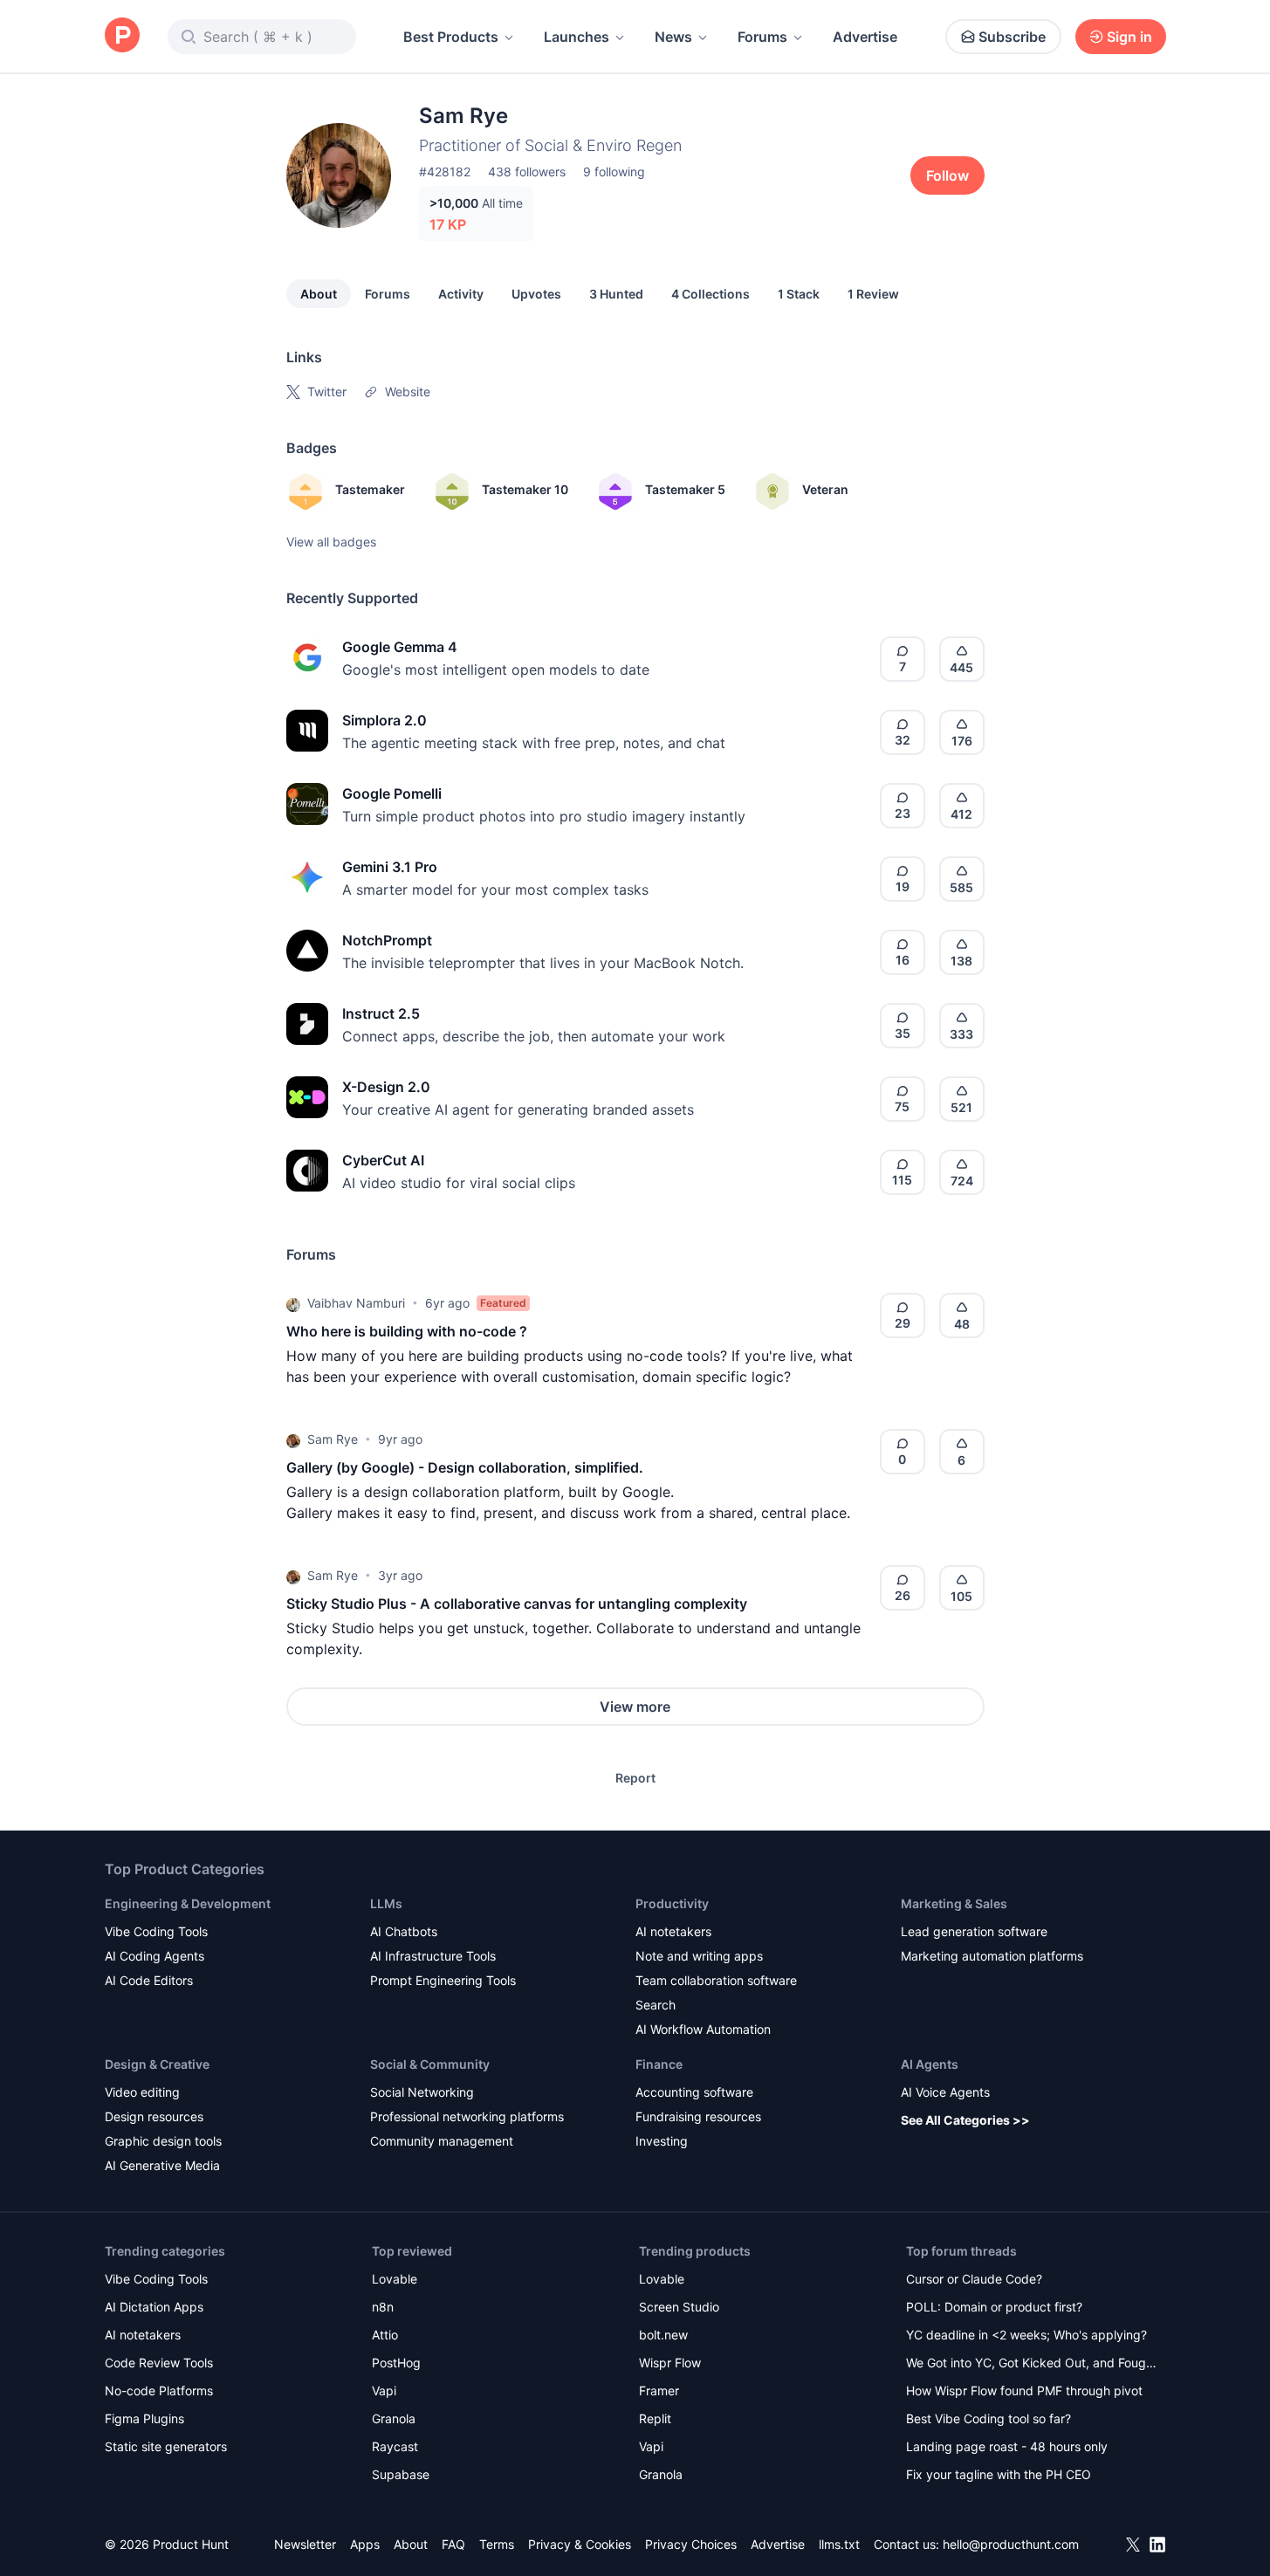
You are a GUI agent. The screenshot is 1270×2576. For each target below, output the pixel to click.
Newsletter (305, 2544)
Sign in (1129, 37)
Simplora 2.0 (384, 720)
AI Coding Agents (154, 1956)
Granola (394, 2418)
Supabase (401, 2474)
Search (656, 2005)
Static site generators (166, 2446)
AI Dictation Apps (154, 2307)
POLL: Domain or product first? (994, 2307)
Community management (442, 2141)
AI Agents (930, 2064)
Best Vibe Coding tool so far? (989, 2418)
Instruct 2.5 (381, 1013)
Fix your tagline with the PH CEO (999, 2474)
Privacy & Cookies (580, 2544)
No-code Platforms (159, 2391)
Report (635, 1778)
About (319, 294)
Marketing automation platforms (992, 1956)
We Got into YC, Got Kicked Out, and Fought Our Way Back (1032, 2364)
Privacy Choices (691, 2544)
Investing (662, 2141)
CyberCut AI (383, 1160)
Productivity (672, 1903)
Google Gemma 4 (400, 647)
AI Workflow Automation (703, 2029)
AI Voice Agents (945, 2092)
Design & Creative (157, 2064)
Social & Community (430, 2064)
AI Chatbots (404, 1931)
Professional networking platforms (467, 2116)
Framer (659, 2391)
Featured (503, 1303)
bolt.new (663, 2335)
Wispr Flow (670, 2363)
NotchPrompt (387, 940)
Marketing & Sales (954, 1903)
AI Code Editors (149, 1980)
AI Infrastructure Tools (433, 1956)
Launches (577, 37)
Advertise (865, 37)
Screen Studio (679, 2307)
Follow (947, 175)
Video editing (142, 2092)
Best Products (451, 37)
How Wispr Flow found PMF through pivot (1024, 2391)
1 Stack (799, 294)
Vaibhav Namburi (356, 1303)
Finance (659, 2064)
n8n (383, 2307)
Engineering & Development (188, 1903)
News (673, 37)
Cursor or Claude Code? (974, 2279)
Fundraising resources (698, 2116)
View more (635, 1707)
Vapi (384, 2391)
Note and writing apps (699, 1956)
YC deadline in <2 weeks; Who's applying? (1026, 2335)
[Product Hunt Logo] (122, 36)
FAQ (453, 2544)
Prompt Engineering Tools (443, 1980)
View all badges (331, 542)
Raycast (395, 2446)
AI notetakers (673, 1931)
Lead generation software (974, 1931)
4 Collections (711, 294)
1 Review (873, 294)
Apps (365, 2544)
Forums (762, 37)
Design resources (154, 2116)
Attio (385, 2335)
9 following (614, 172)
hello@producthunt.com (1011, 2544)
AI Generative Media (162, 2165)
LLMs (386, 1903)
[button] (293, 1303)
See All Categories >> (965, 2120)
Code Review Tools (159, 2363)
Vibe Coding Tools (156, 1931)
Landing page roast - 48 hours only (1007, 2446)
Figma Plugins (144, 2418)
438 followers (527, 172)
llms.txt (839, 2544)
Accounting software (694, 2092)
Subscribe (1012, 37)
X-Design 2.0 (386, 1087)
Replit (655, 2418)
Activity (461, 294)
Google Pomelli (392, 793)
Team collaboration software (716, 1980)
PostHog (396, 2363)
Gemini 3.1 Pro (390, 867)
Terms (497, 2544)
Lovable (395, 2279)
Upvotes (536, 294)
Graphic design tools (163, 2141)
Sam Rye (333, 1439)
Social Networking (422, 2092)
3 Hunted (616, 294)
